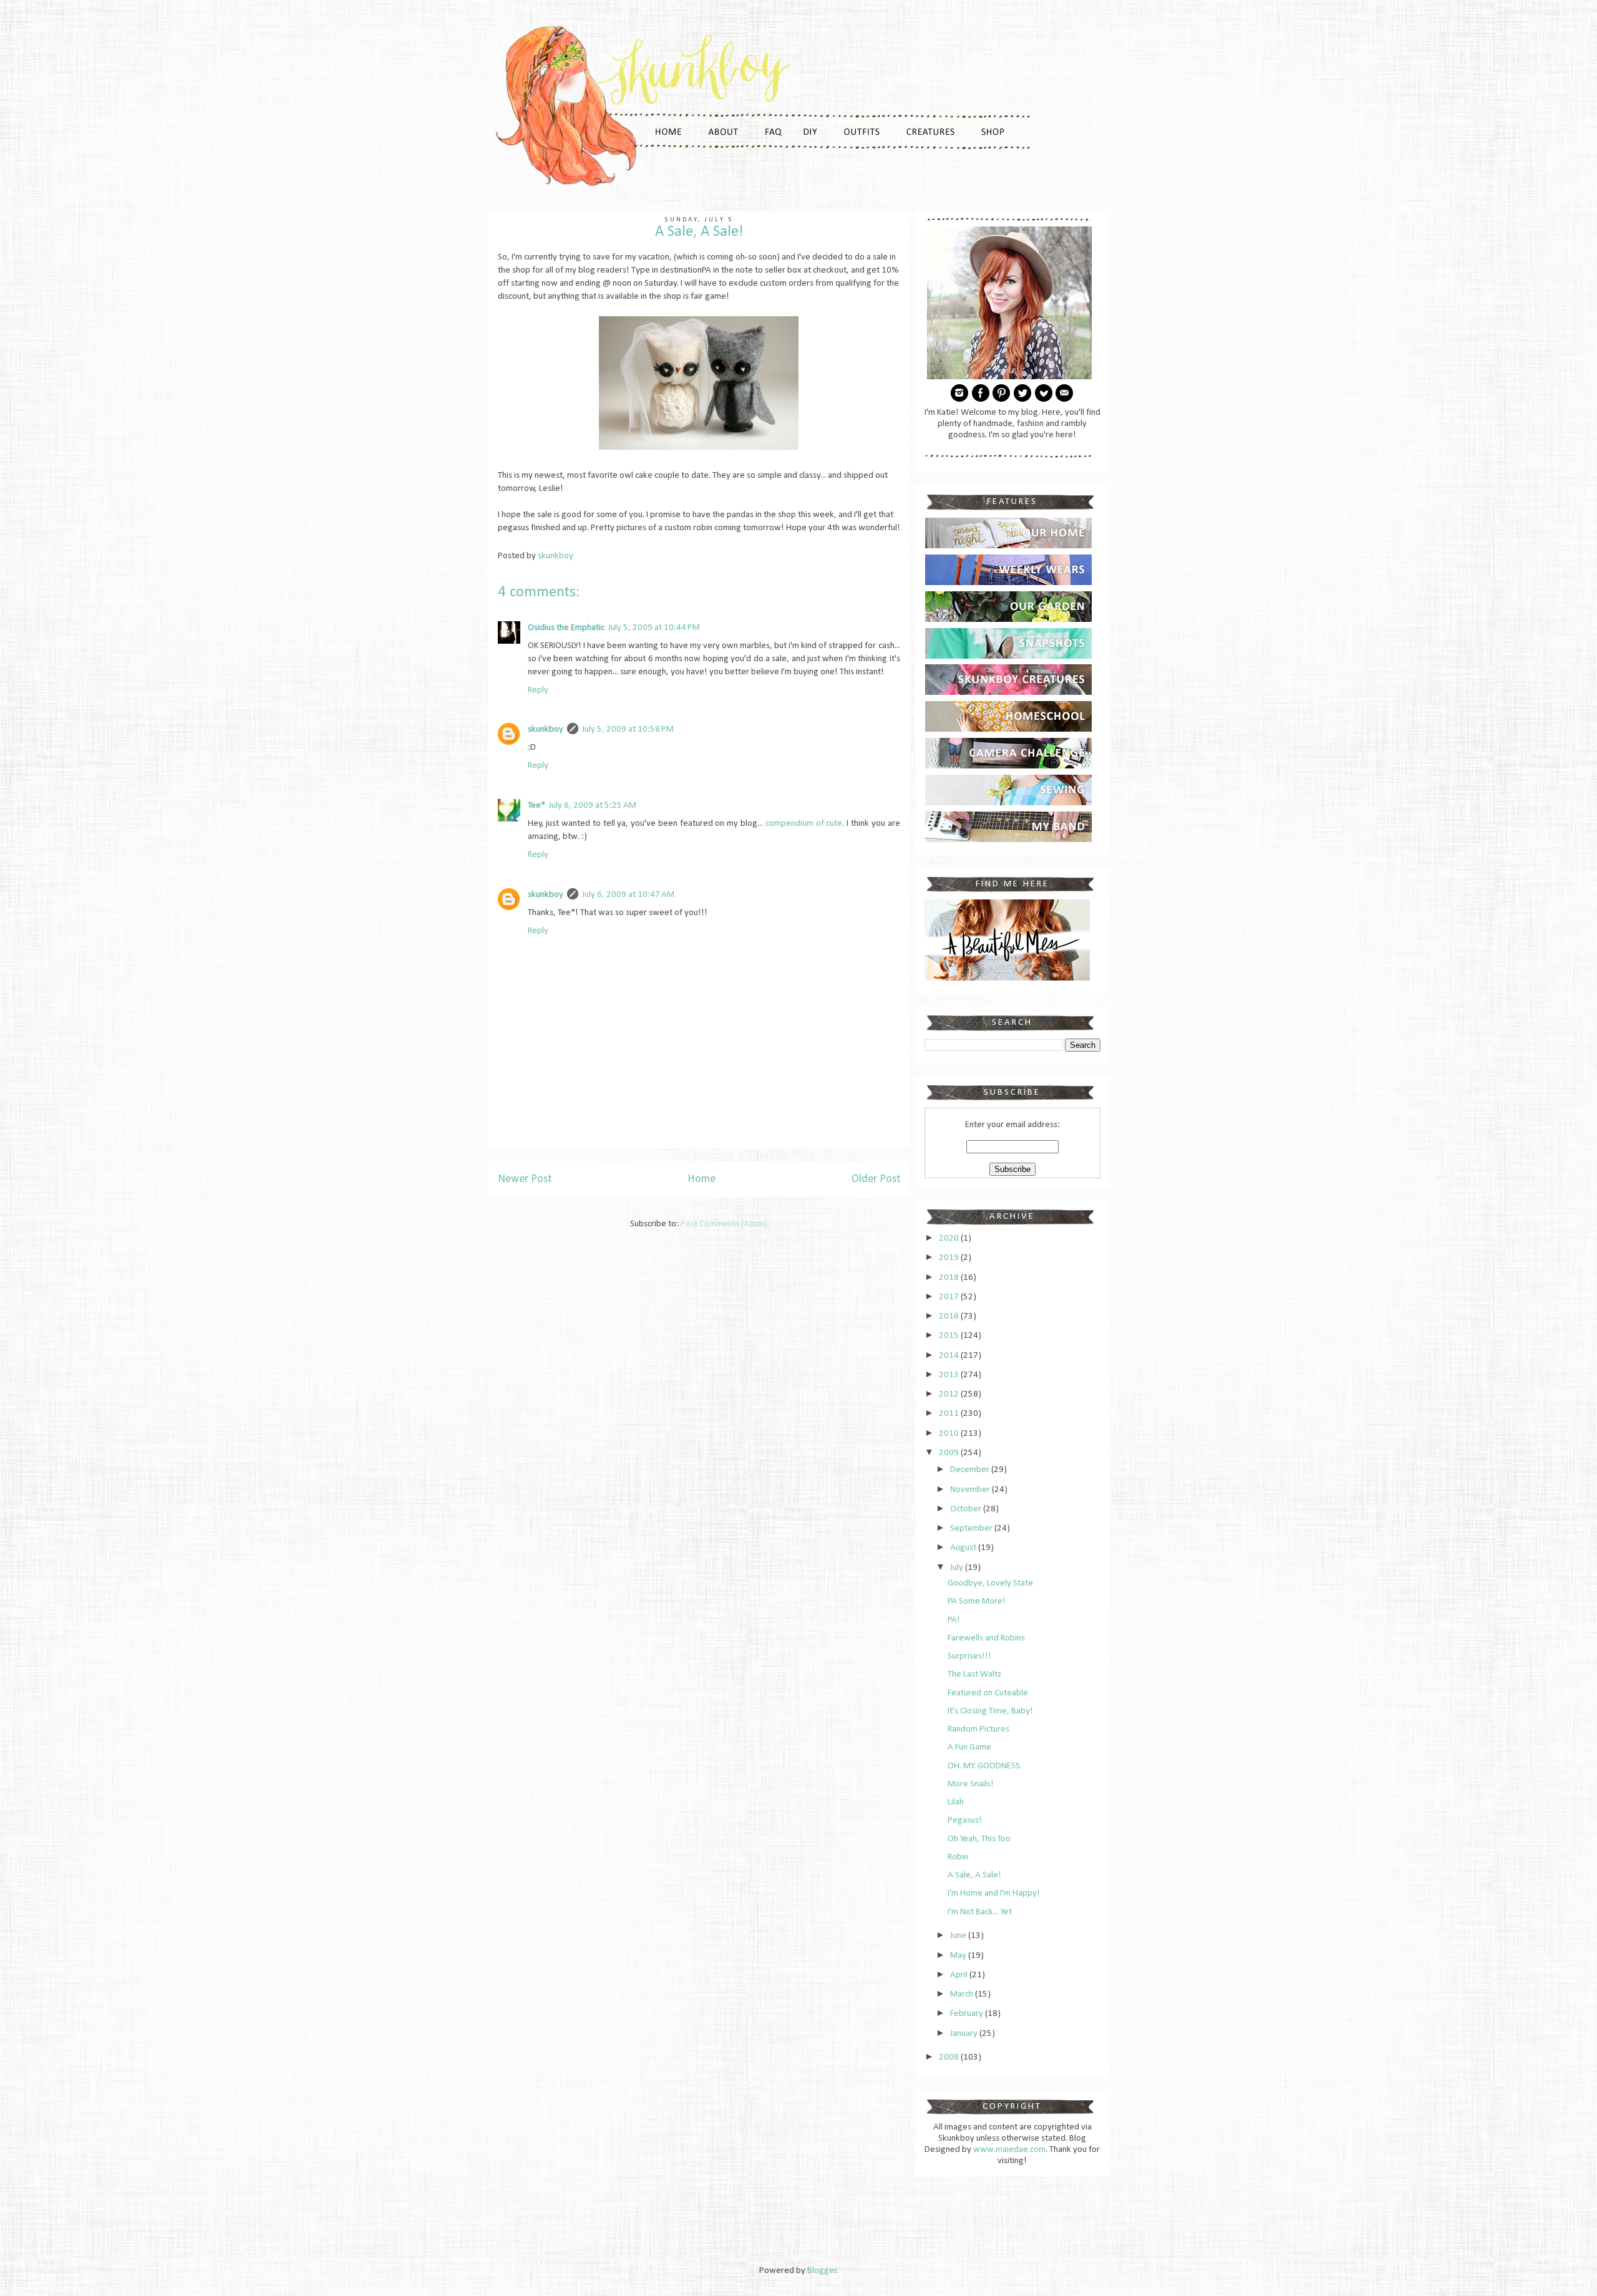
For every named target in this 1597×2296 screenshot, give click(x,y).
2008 (950, 2057)
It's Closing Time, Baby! (990, 1711)
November (971, 1490)
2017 (950, 1297)
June (959, 1936)
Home (701, 1179)
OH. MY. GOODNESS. (985, 1766)
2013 (950, 1375)
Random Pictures (978, 1729)
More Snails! (971, 1784)
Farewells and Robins (986, 1638)
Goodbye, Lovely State (990, 1583)
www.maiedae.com (1009, 2150)
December (971, 1470)
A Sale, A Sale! (974, 1875)
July (958, 1568)
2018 (950, 1278)
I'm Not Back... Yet (980, 1912)
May (959, 1956)
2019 (950, 1258)
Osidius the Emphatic (566, 628)
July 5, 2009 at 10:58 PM (628, 729)
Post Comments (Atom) (724, 1224)
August (964, 1548)
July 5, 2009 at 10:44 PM (654, 628)
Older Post (876, 1179)
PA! (954, 1620)
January (965, 2034)
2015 (950, 1336)
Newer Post (525, 1179)
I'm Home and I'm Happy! (994, 1893)
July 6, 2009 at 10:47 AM (628, 895)
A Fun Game (969, 1747)
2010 (950, 1434)
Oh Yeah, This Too (979, 1839)
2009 (950, 1453)
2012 (950, 1394)
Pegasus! (965, 1820)
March (963, 1994)
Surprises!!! (969, 1656)
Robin (958, 1857)
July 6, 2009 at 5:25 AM (593, 806)
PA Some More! (977, 1601)
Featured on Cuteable (988, 1693)
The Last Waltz (974, 1674)
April (960, 1975)
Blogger (822, 2271)
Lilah (956, 1802)
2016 (950, 1316)
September (972, 1528)
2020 (950, 1238)
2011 (950, 1414)
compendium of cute (804, 824)
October (967, 1509)
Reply (538, 690)
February (968, 2014)
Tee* (536, 806)
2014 (950, 1356)
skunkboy (546, 729)
